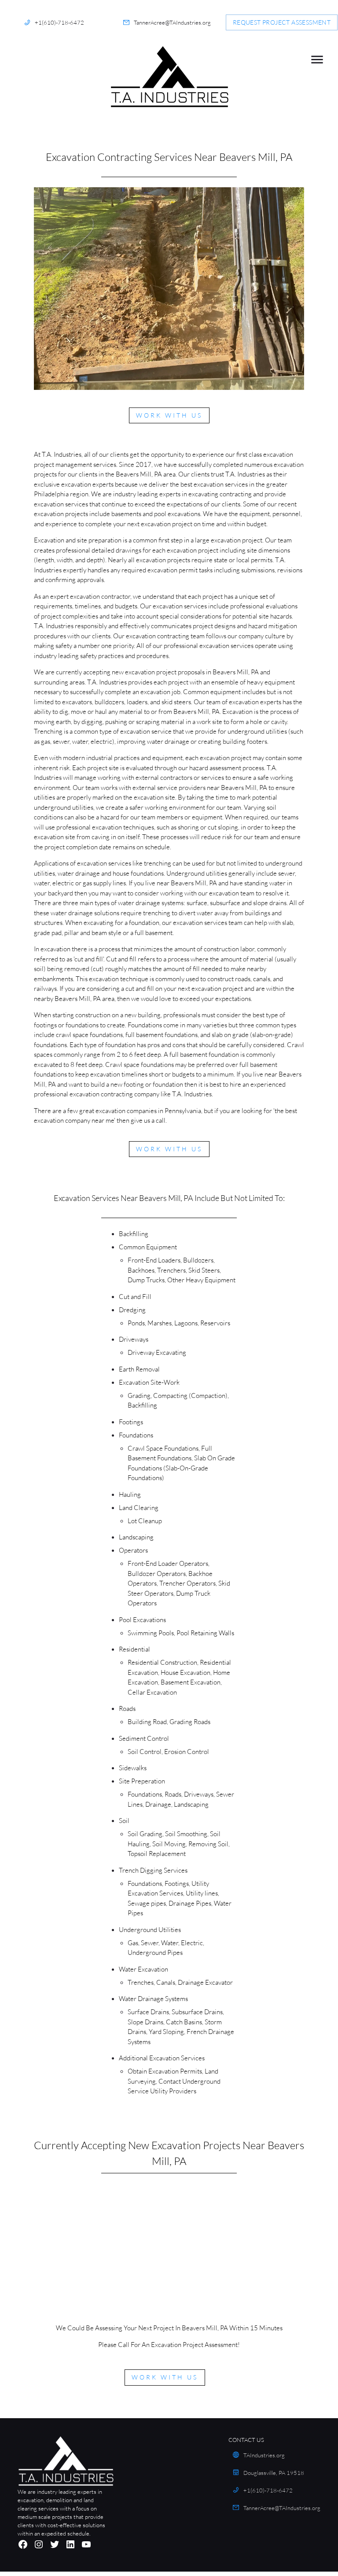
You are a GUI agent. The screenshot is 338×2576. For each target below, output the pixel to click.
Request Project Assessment (282, 22)
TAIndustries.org (264, 2455)
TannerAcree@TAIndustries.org (172, 22)
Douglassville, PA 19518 (274, 2473)
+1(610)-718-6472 (59, 22)
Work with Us (169, 415)
